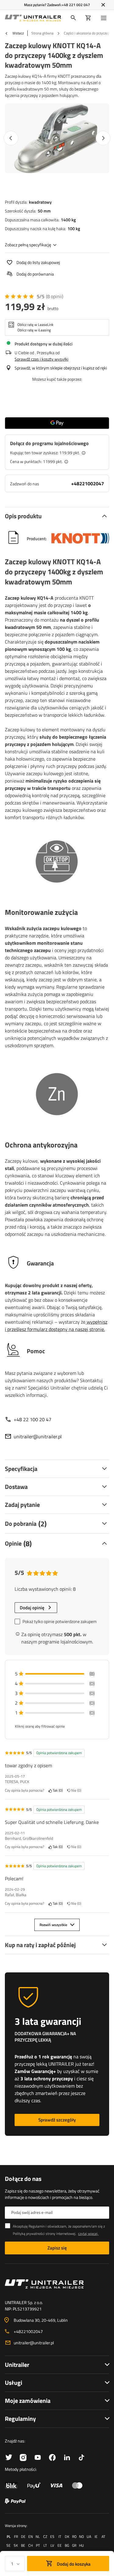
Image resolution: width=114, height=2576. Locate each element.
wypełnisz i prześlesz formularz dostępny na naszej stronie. (56, 1325)
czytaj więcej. (88, 2233)
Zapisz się (57, 2248)
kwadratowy (40, 202)
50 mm (44, 211)
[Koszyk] (88, 18)
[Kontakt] (57, 2284)
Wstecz (18, 33)
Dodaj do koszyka (73, 2564)
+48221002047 (88, 483)
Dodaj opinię (32, 1608)
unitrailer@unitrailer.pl (38, 1436)
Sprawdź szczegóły (57, 2120)
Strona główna (42, 33)
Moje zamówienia (28, 2401)
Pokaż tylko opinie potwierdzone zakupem (60, 1621)
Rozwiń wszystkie (53, 1925)
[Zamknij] (103, 5)
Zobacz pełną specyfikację (28, 245)
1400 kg (68, 220)
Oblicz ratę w (35, 325)
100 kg (74, 228)
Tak (57, 1791)
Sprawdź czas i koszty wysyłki (41, 359)
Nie (75, 1791)
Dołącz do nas (23, 2179)
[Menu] (105, 18)
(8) (55, 296)
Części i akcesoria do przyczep (87, 33)
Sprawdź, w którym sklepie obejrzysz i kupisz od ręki (61, 368)
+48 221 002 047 (76, 5)
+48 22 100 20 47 (33, 1419)
